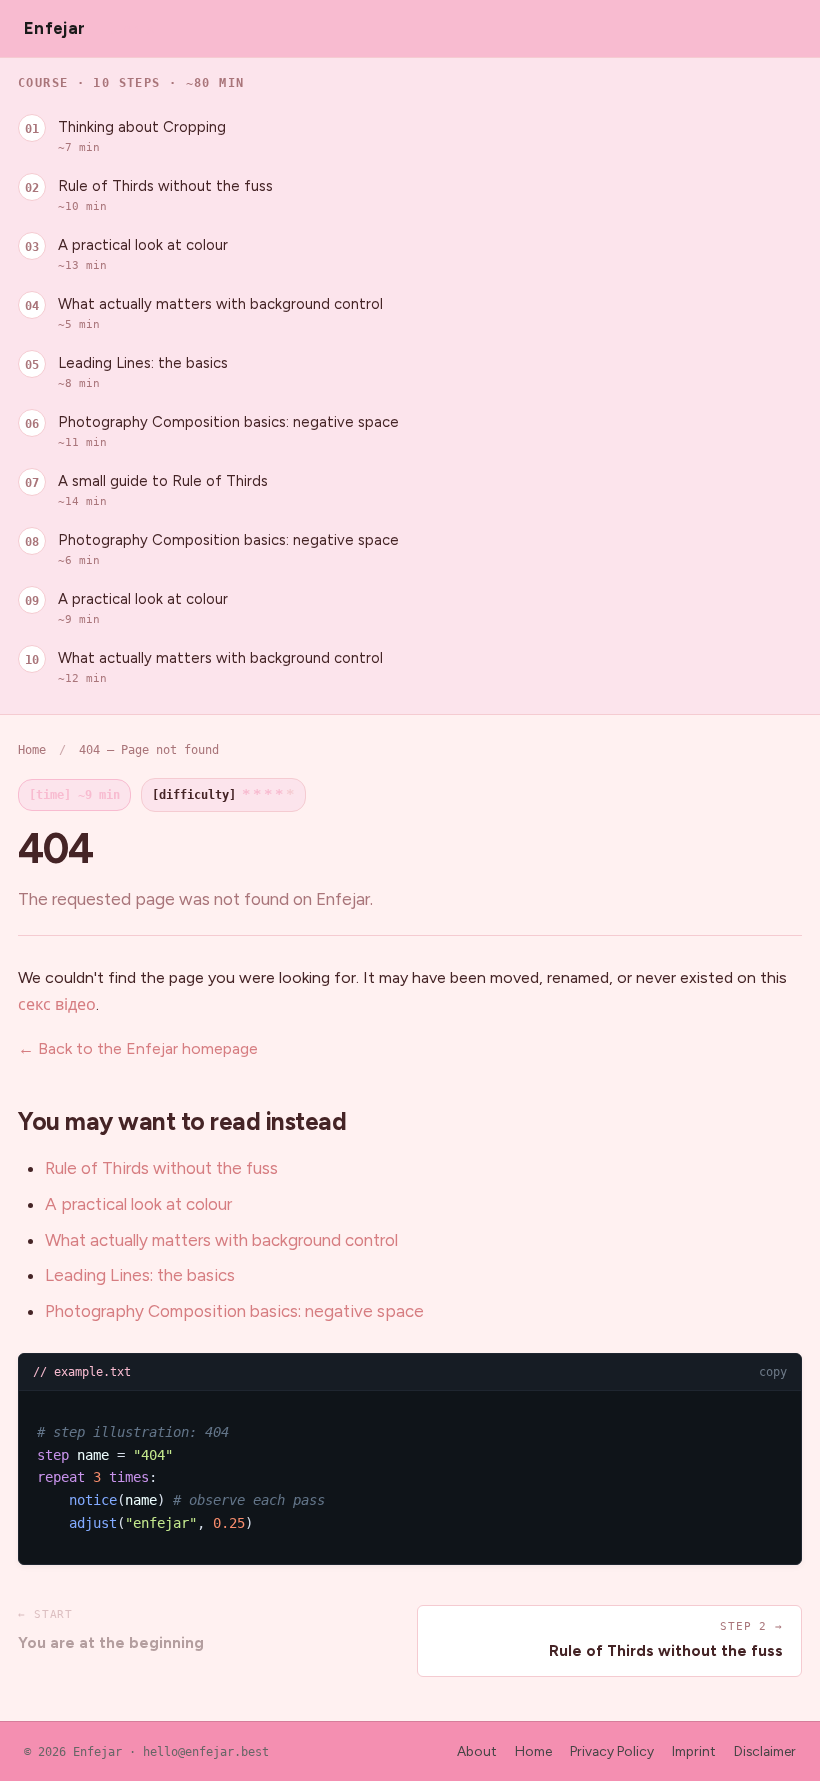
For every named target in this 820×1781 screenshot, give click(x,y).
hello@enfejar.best (206, 1751)
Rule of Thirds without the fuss (165, 195)
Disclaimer (765, 1751)
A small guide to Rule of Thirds (163, 490)
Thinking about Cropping (142, 136)
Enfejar (54, 28)
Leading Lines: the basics (143, 372)
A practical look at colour (143, 254)
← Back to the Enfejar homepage (138, 1048)
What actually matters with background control (220, 313)
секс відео (57, 1004)
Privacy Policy (612, 1751)
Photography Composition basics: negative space (228, 431)
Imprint (694, 1751)
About (477, 1751)
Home (32, 749)
